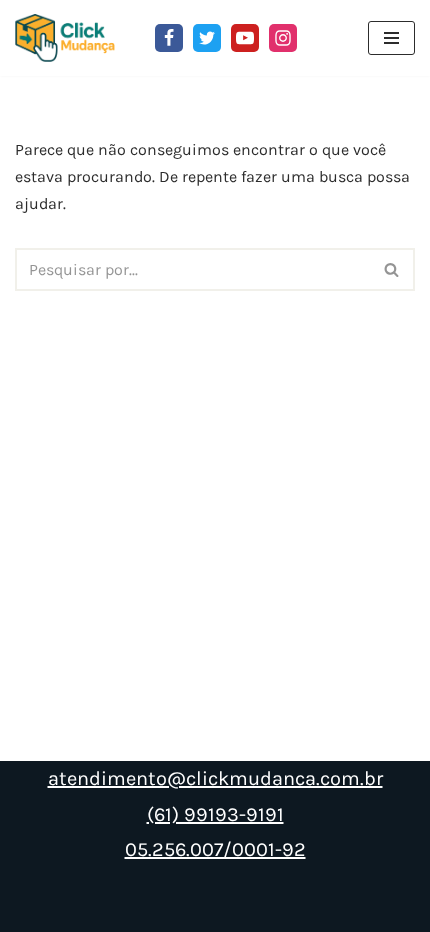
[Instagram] (283, 38)
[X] (207, 38)
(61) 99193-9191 (215, 814)
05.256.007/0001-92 (215, 849)
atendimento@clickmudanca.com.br (215, 778)
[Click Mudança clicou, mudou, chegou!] (70, 38)
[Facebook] (169, 38)
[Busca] (392, 269)
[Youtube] (245, 38)
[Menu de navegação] (391, 38)
